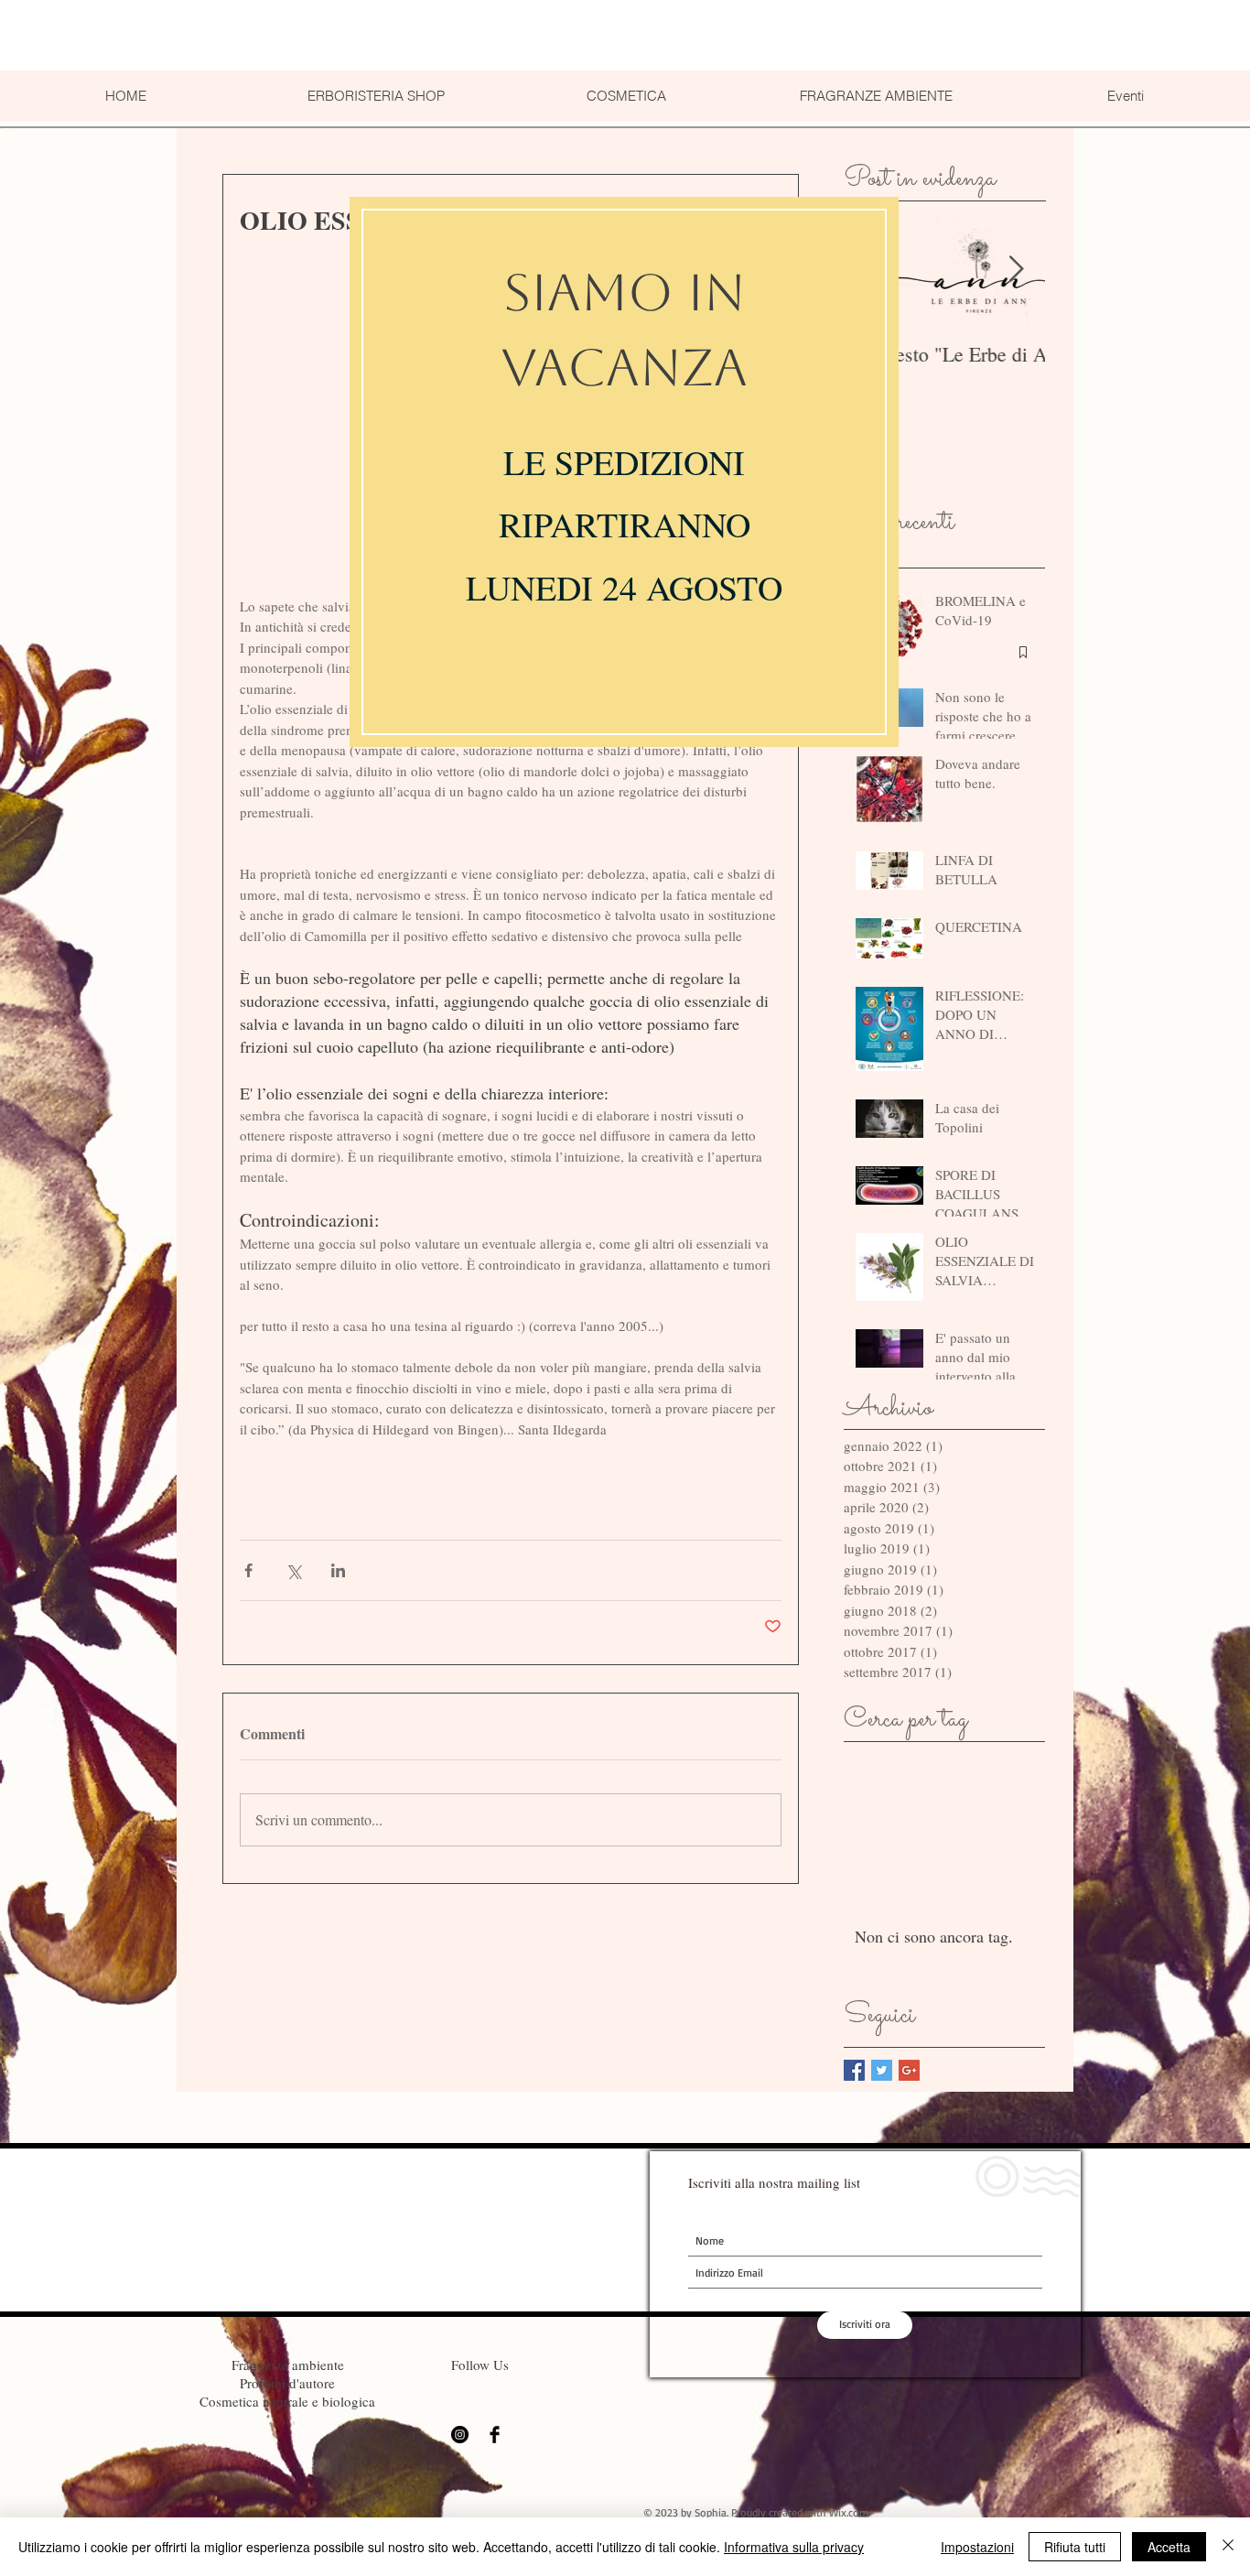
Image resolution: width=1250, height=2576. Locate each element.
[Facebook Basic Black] (495, 2435)
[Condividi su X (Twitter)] (293, 1570)
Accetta (1169, 2547)
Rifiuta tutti (1075, 2547)
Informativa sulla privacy (794, 2547)
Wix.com (849, 2512)
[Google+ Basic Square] (909, 2070)
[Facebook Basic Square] (854, 2070)
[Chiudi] (1228, 2547)
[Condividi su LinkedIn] (338, 1570)
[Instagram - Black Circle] (460, 2435)
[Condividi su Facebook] (248, 1570)
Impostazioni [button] (977, 2547)
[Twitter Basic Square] (882, 2070)
